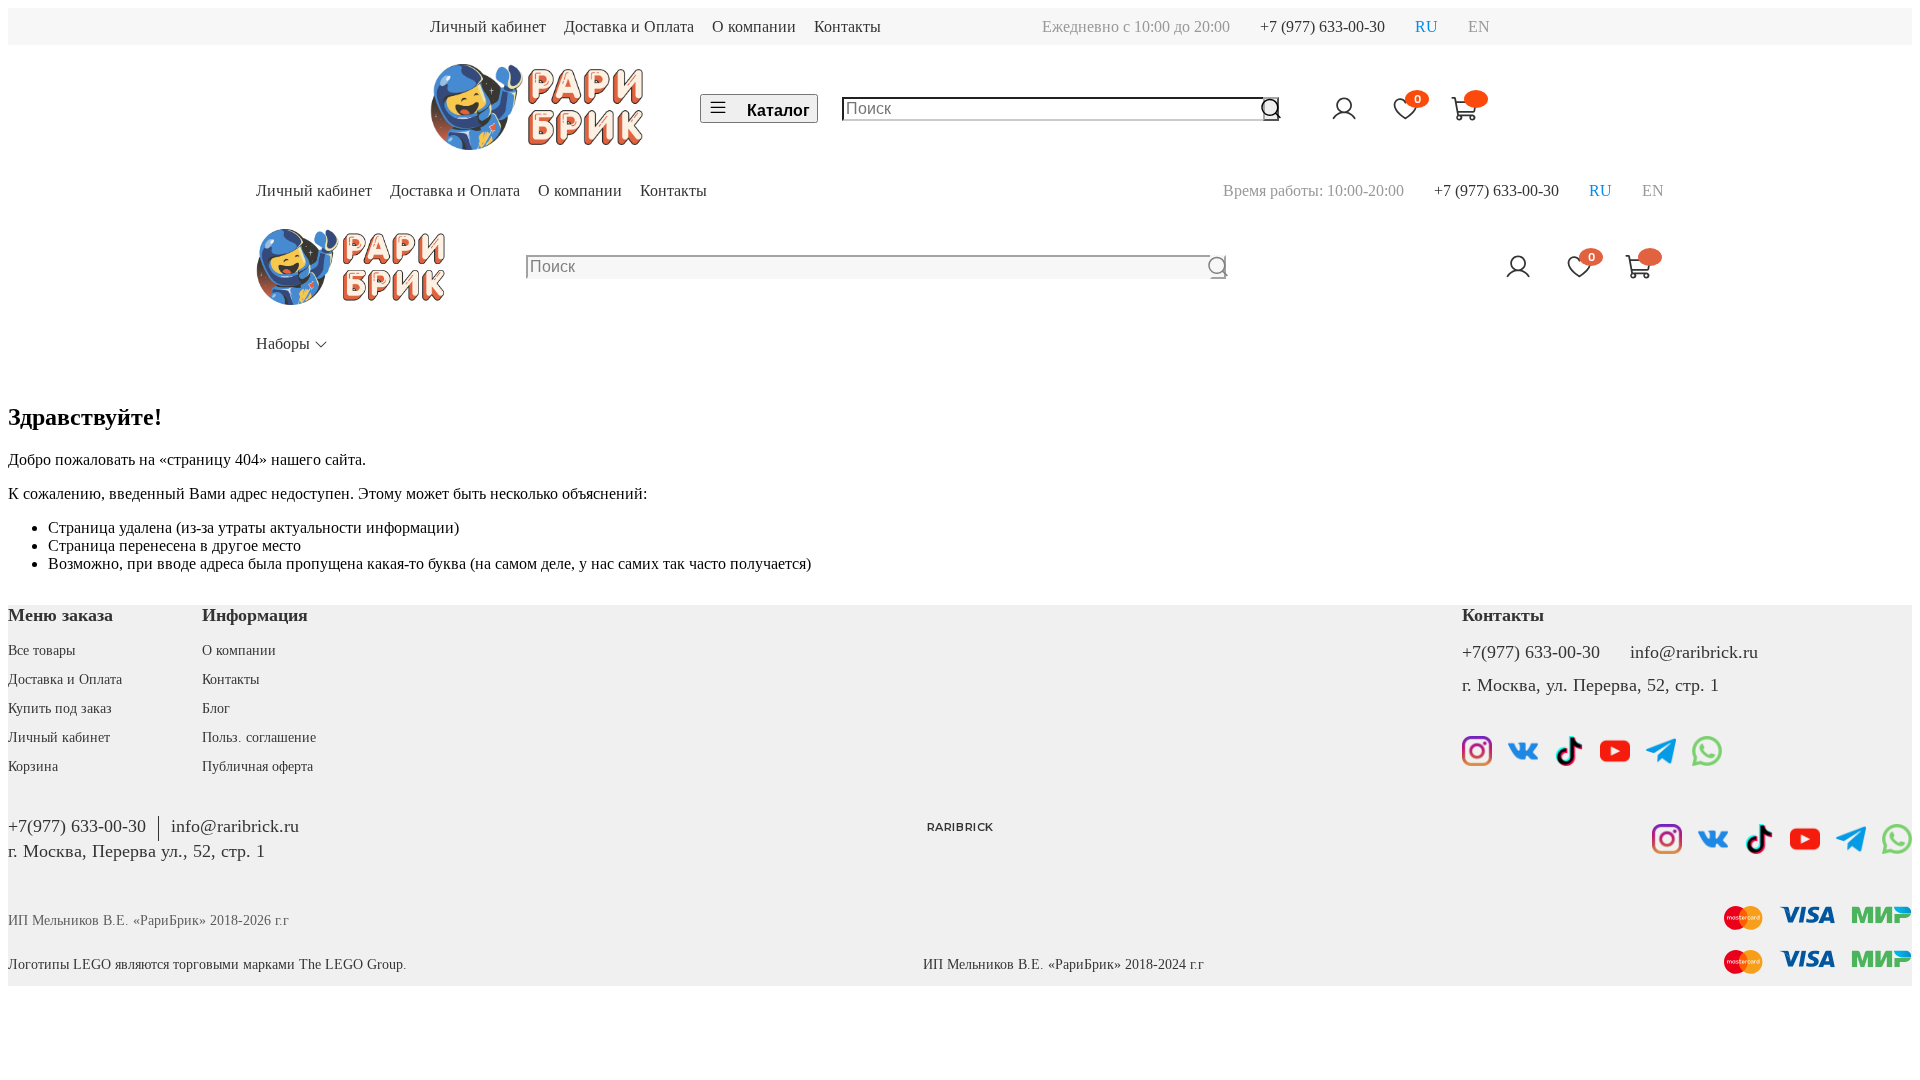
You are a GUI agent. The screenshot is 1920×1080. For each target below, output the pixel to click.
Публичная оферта (257, 766)
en (1479, 26)
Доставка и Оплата (629, 26)
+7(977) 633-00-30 (1531, 652)
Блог (216, 708)
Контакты (847, 26)
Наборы (283, 343)
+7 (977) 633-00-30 (1322, 26)
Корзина (33, 766)
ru (1426, 26)
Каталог (778, 110)
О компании (754, 26)
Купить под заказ (60, 708)
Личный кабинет (488, 26)
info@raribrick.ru (1694, 652)
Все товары (41, 650)
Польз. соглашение (259, 737)
